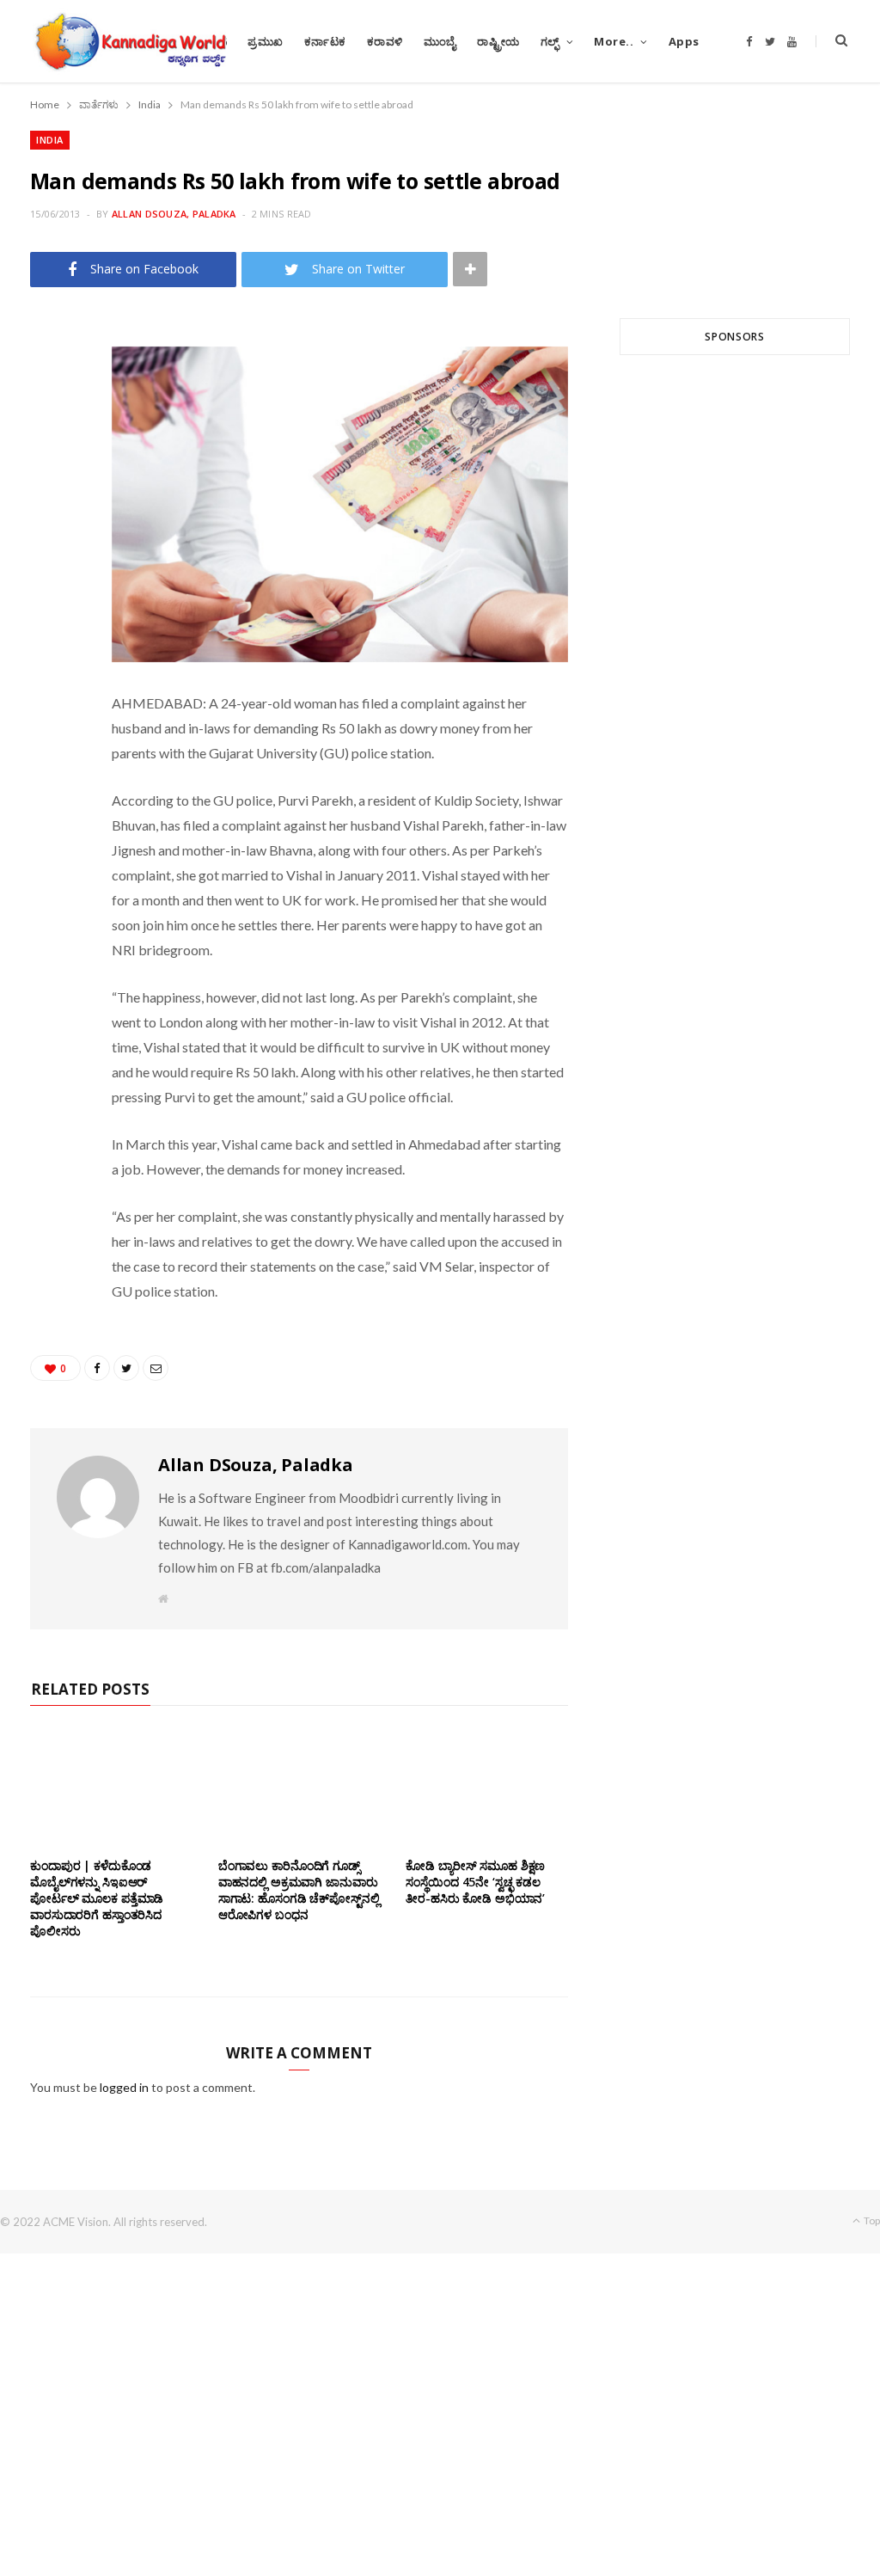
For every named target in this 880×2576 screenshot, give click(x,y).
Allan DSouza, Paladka (174, 214)
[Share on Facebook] (52, 387)
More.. (614, 41)
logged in (124, 2087)
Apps (684, 41)
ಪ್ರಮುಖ (266, 41)
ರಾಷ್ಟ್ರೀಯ (498, 41)
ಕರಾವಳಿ (385, 41)
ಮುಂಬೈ (440, 41)
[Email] (52, 475)
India (50, 140)
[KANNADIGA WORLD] (129, 41)
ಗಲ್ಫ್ (550, 41)
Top (871, 2220)
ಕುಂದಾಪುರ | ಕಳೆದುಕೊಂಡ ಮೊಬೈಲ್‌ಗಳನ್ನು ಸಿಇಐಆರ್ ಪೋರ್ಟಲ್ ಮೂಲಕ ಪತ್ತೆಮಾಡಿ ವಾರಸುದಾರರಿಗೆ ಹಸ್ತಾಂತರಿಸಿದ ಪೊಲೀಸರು (97, 1898)
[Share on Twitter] (52, 431)
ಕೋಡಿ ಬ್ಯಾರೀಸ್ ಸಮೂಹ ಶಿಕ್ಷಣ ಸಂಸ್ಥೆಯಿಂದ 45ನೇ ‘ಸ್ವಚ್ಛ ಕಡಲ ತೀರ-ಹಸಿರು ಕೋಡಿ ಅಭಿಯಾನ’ (477, 1882)
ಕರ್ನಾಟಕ (325, 41)
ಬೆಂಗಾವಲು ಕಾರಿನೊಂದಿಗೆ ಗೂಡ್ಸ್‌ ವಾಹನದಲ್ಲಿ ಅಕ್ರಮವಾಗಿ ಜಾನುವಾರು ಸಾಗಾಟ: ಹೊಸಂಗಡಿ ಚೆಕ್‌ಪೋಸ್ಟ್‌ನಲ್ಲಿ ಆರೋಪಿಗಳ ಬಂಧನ (299, 1890)
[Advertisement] (735, 562)
